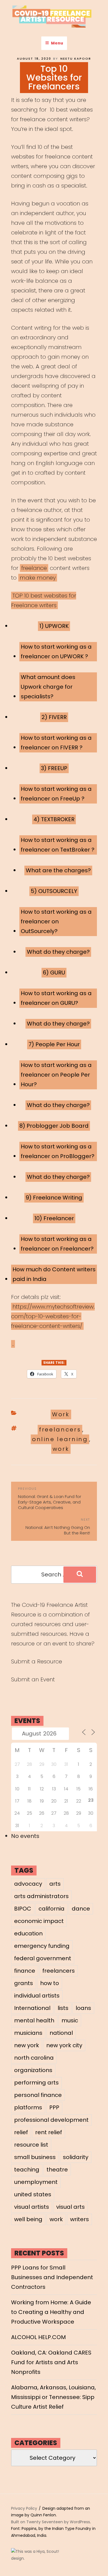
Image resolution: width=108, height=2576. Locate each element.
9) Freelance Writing (54, 1198)
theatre (57, 2170)
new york (27, 2045)
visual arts (70, 2207)
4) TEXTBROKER (54, 819)
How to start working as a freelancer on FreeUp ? (56, 794)
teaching (27, 2170)
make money (38, 578)
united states (33, 2194)
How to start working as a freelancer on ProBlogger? (58, 1151)
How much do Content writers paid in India (54, 1274)
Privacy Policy (24, 2508)
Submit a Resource (37, 1661)
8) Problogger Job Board (54, 1126)
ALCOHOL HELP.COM (38, 2337)
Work (61, 1414)
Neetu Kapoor (76, 59)
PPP (54, 2107)
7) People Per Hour (54, 1044)
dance (81, 1909)
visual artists (32, 2207)
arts (55, 1884)
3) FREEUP (54, 768)
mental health (34, 2020)
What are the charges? (58, 870)
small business (35, 2157)
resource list (31, 2145)
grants (24, 1983)
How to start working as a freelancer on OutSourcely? (56, 921)
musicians (28, 2033)
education (28, 1933)
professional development (51, 2120)
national (61, 2033)
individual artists (37, 1996)
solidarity (76, 2157)
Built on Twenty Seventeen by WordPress (51, 2522)
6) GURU (54, 973)
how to (50, 1983)
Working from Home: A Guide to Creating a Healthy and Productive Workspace (51, 2312)
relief (21, 2132)
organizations (33, 2070)
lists (63, 2008)
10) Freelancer (54, 1218)
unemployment (36, 2182)
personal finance (38, 2095)
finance (25, 1971)
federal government (43, 1958)
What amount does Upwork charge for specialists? (48, 687)
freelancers (60, 1430)
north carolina (34, 2058)
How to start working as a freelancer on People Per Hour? (56, 1075)
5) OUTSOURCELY (54, 891)
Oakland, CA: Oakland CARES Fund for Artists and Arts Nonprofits (51, 2362)
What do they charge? (58, 952)
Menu (57, 43)
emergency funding (42, 1946)
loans (83, 2008)
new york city (64, 2045)
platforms (28, 2107)
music (70, 2020)
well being (28, 2219)
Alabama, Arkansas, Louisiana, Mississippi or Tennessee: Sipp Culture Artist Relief (53, 2397)
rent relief (49, 2132)
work (61, 1449)
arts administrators (41, 1896)
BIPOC (23, 1909)
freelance (34, 568)
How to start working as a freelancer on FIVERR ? (56, 743)
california (52, 1909)
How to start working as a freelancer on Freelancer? (57, 1244)
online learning (60, 1439)
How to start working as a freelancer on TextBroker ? (58, 845)
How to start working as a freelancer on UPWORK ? (56, 652)
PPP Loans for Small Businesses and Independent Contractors (52, 2277)
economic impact (39, 1921)
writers (79, 2219)
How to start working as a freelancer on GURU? (56, 998)
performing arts (36, 2083)
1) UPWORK (54, 626)
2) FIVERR (54, 717)
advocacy (28, 1884)
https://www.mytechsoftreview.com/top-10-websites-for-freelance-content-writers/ (53, 1316)
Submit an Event (33, 1679)
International (32, 2008)
